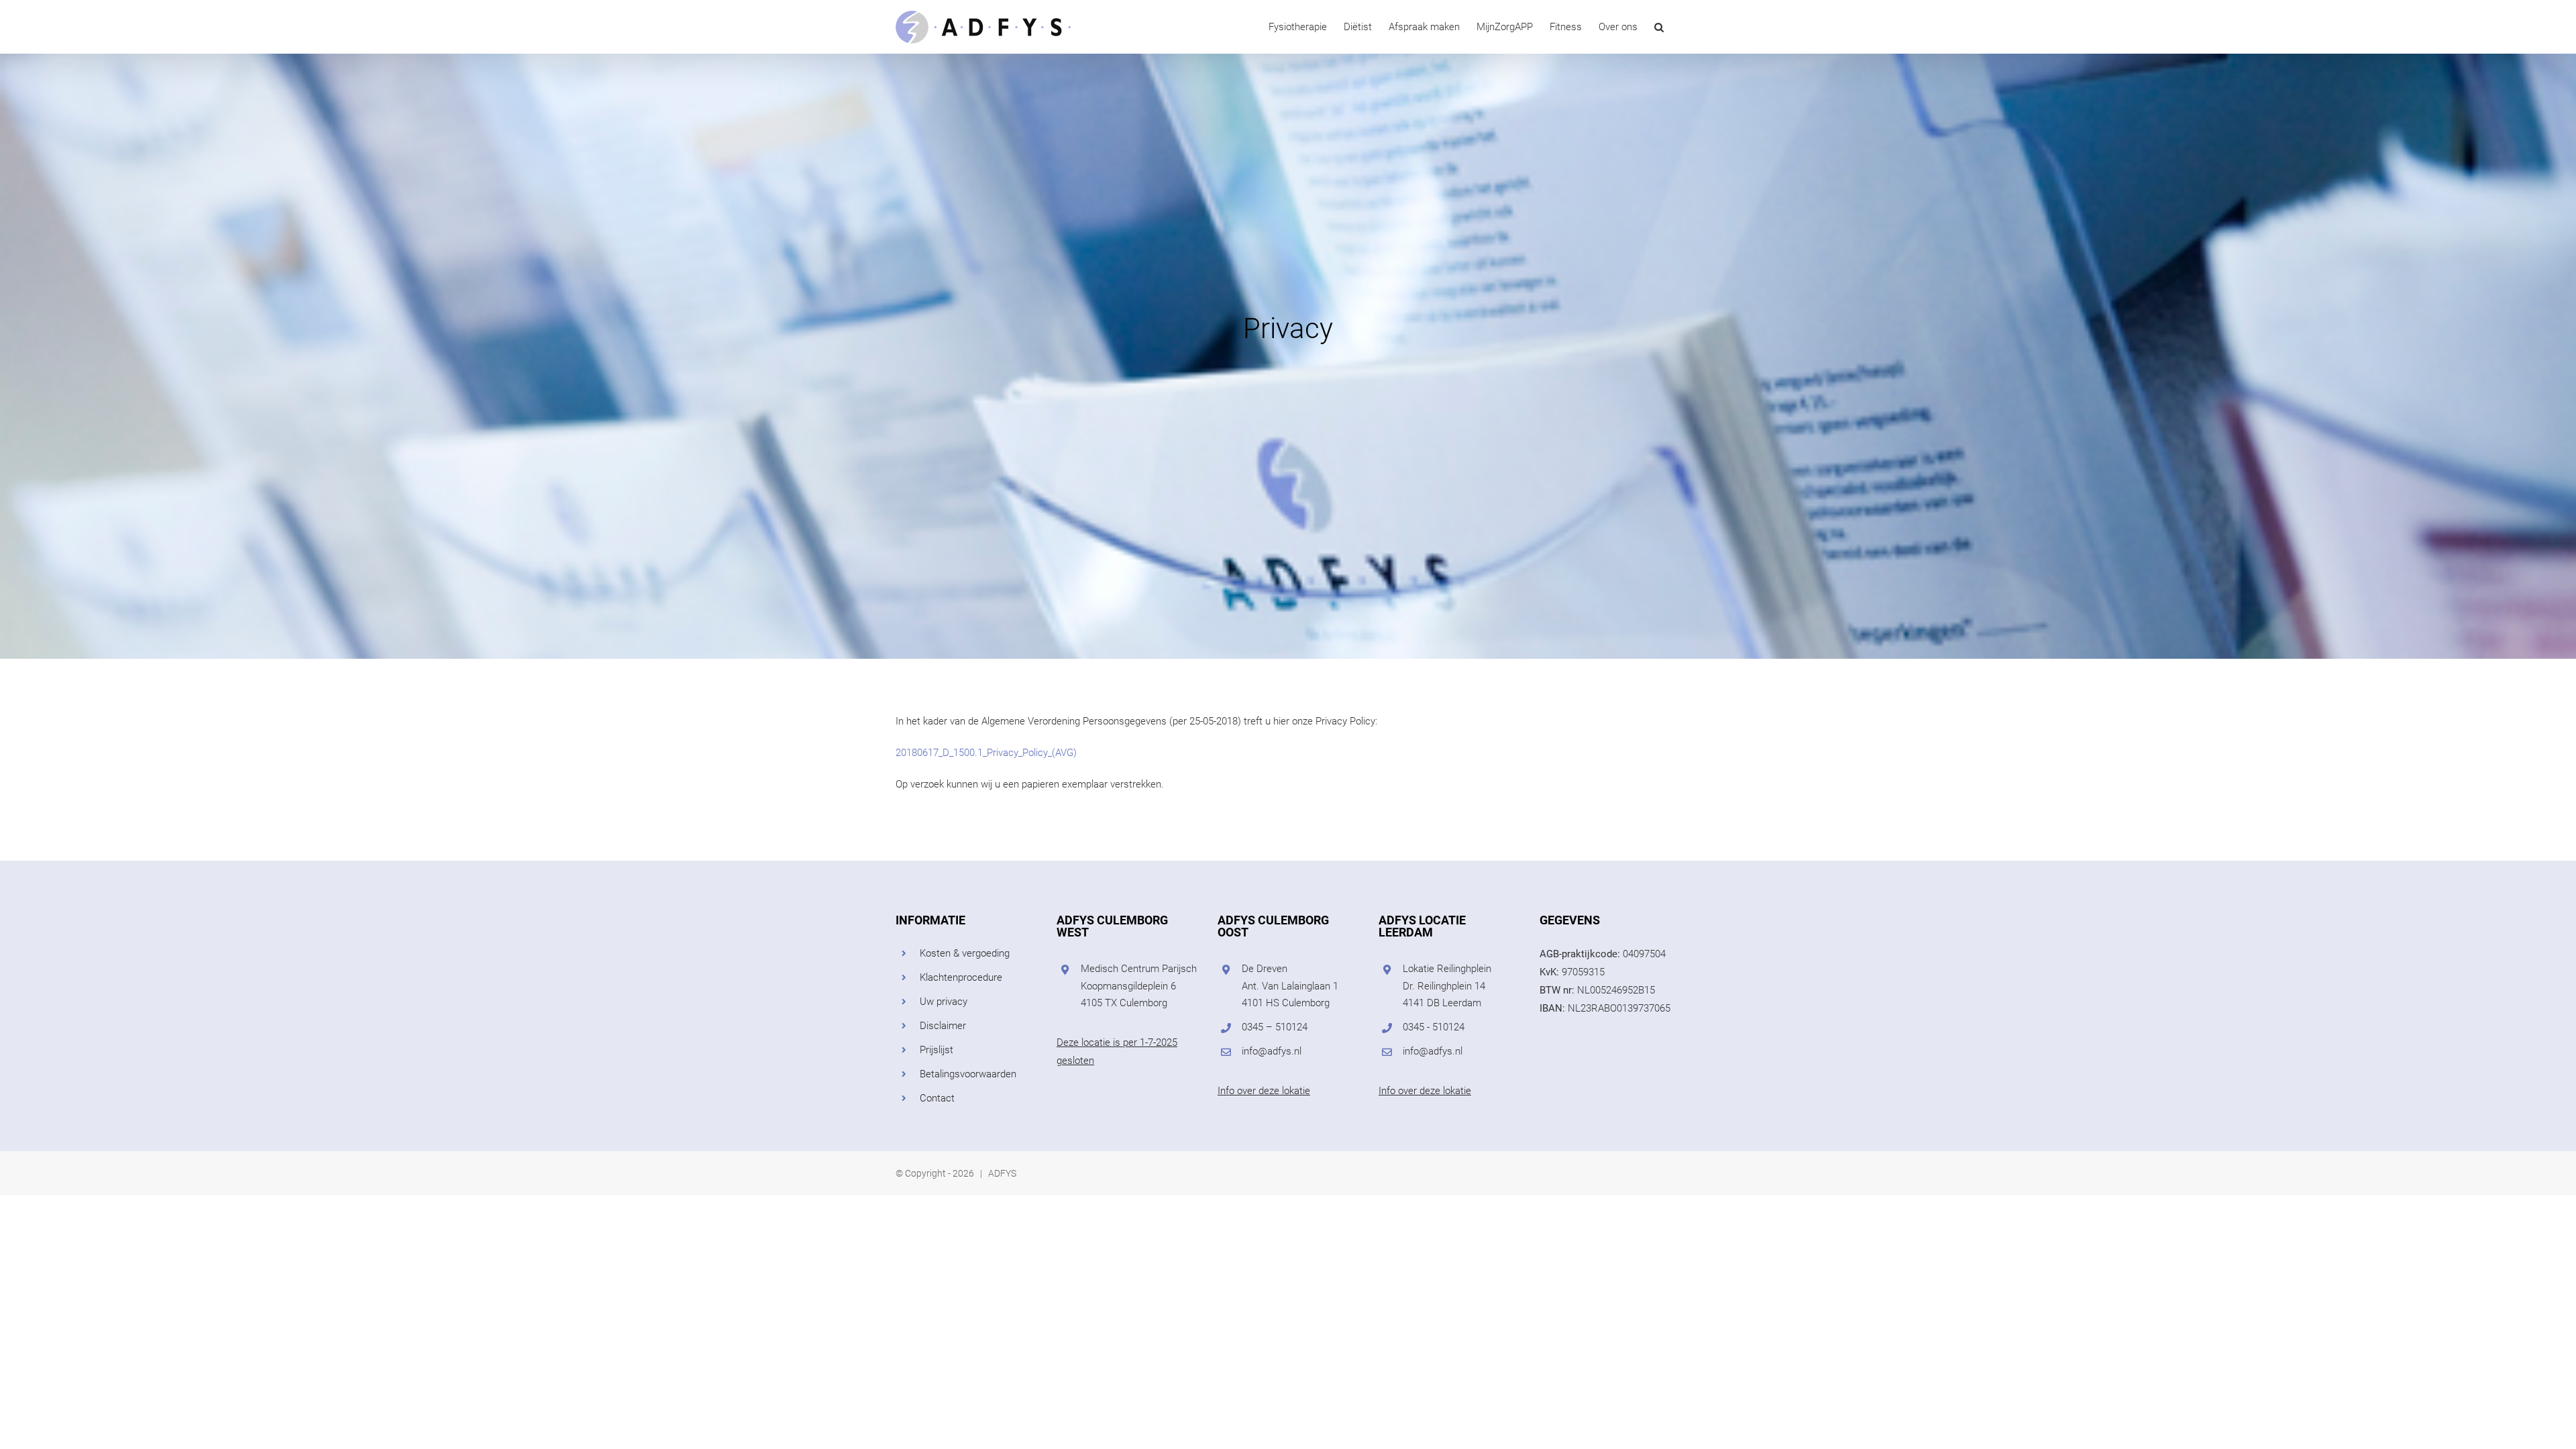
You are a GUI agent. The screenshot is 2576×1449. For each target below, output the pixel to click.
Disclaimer (943, 1026)
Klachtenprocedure (961, 977)
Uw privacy (944, 1002)
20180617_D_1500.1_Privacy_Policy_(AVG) (986, 753)
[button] (1659, 27)
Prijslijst (936, 1050)
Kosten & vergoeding (965, 953)
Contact (937, 1098)
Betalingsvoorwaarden (968, 1074)
